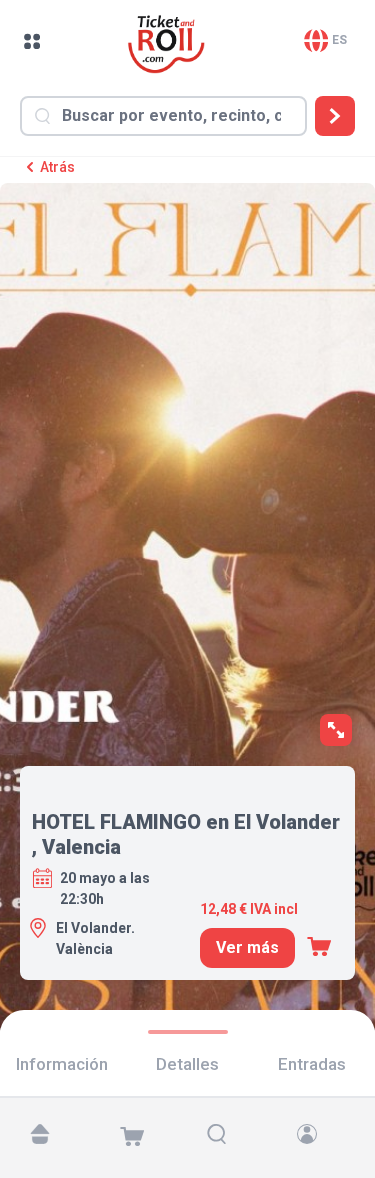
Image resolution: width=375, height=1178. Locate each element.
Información (62, 1064)
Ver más (247, 947)
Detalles (187, 1064)
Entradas (312, 1064)
